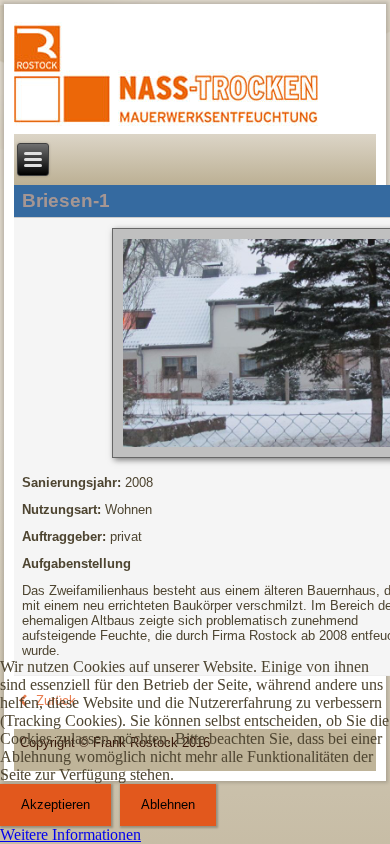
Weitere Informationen (70, 834)
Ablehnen (168, 804)
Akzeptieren (55, 804)
